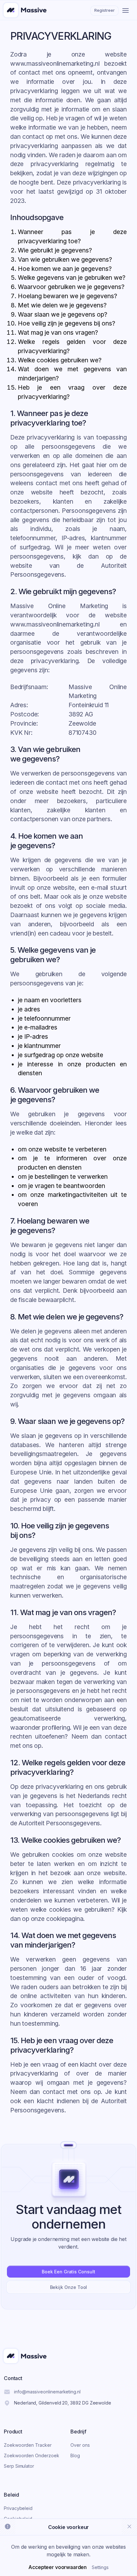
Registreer (105, 10)
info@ (47, 2392)
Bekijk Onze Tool (69, 2287)
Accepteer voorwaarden (58, 2567)
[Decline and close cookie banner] (129, 2526)
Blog (75, 2455)
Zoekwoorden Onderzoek (32, 2455)
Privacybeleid (18, 2508)
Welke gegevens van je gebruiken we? (72, 278)
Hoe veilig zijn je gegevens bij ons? (67, 323)
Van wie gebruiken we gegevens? (65, 259)
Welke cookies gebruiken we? (60, 360)
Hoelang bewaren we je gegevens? (68, 296)
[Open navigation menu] (126, 10)
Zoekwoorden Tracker (28, 2445)
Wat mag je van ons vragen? (58, 332)
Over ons (80, 2445)
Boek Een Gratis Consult (68, 2272)
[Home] (25, 10)
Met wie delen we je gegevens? (62, 305)
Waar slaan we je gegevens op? (63, 314)
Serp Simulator (19, 2466)
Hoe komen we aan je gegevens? (65, 269)
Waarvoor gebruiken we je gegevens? (71, 287)
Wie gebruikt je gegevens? (55, 250)
